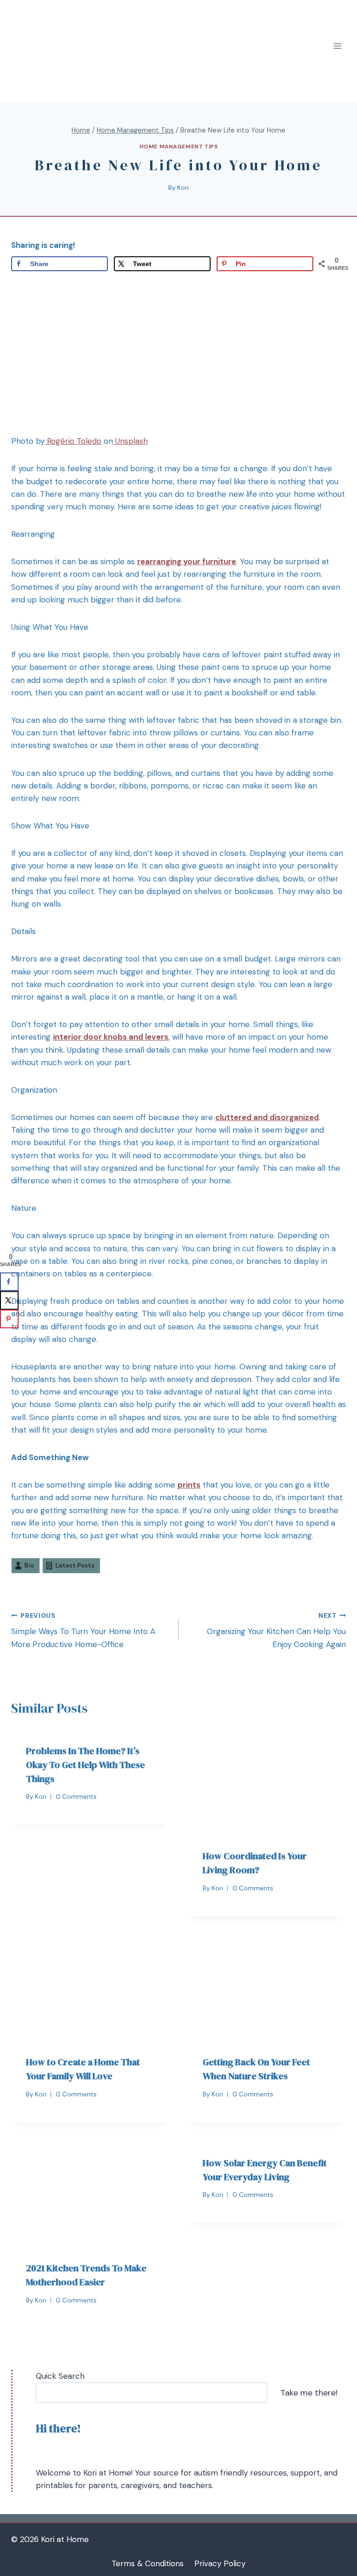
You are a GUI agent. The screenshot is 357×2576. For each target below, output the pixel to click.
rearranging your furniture (187, 561)
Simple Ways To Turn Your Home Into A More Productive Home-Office (83, 1631)
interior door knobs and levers (111, 1037)
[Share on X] (9, 1300)
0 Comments (76, 1797)
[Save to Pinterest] (9, 1319)
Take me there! (309, 2393)
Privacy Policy (220, 2563)
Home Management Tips (179, 147)
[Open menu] (337, 46)
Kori (183, 188)
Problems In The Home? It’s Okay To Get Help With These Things (86, 1765)
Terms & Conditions (148, 2563)
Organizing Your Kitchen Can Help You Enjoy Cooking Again (276, 1631)
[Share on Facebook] (9, 1281)
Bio (29, 1565)
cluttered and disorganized (267, 1117)
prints (189, 1485)
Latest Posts (75, 1565)
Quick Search (60, 2376)
